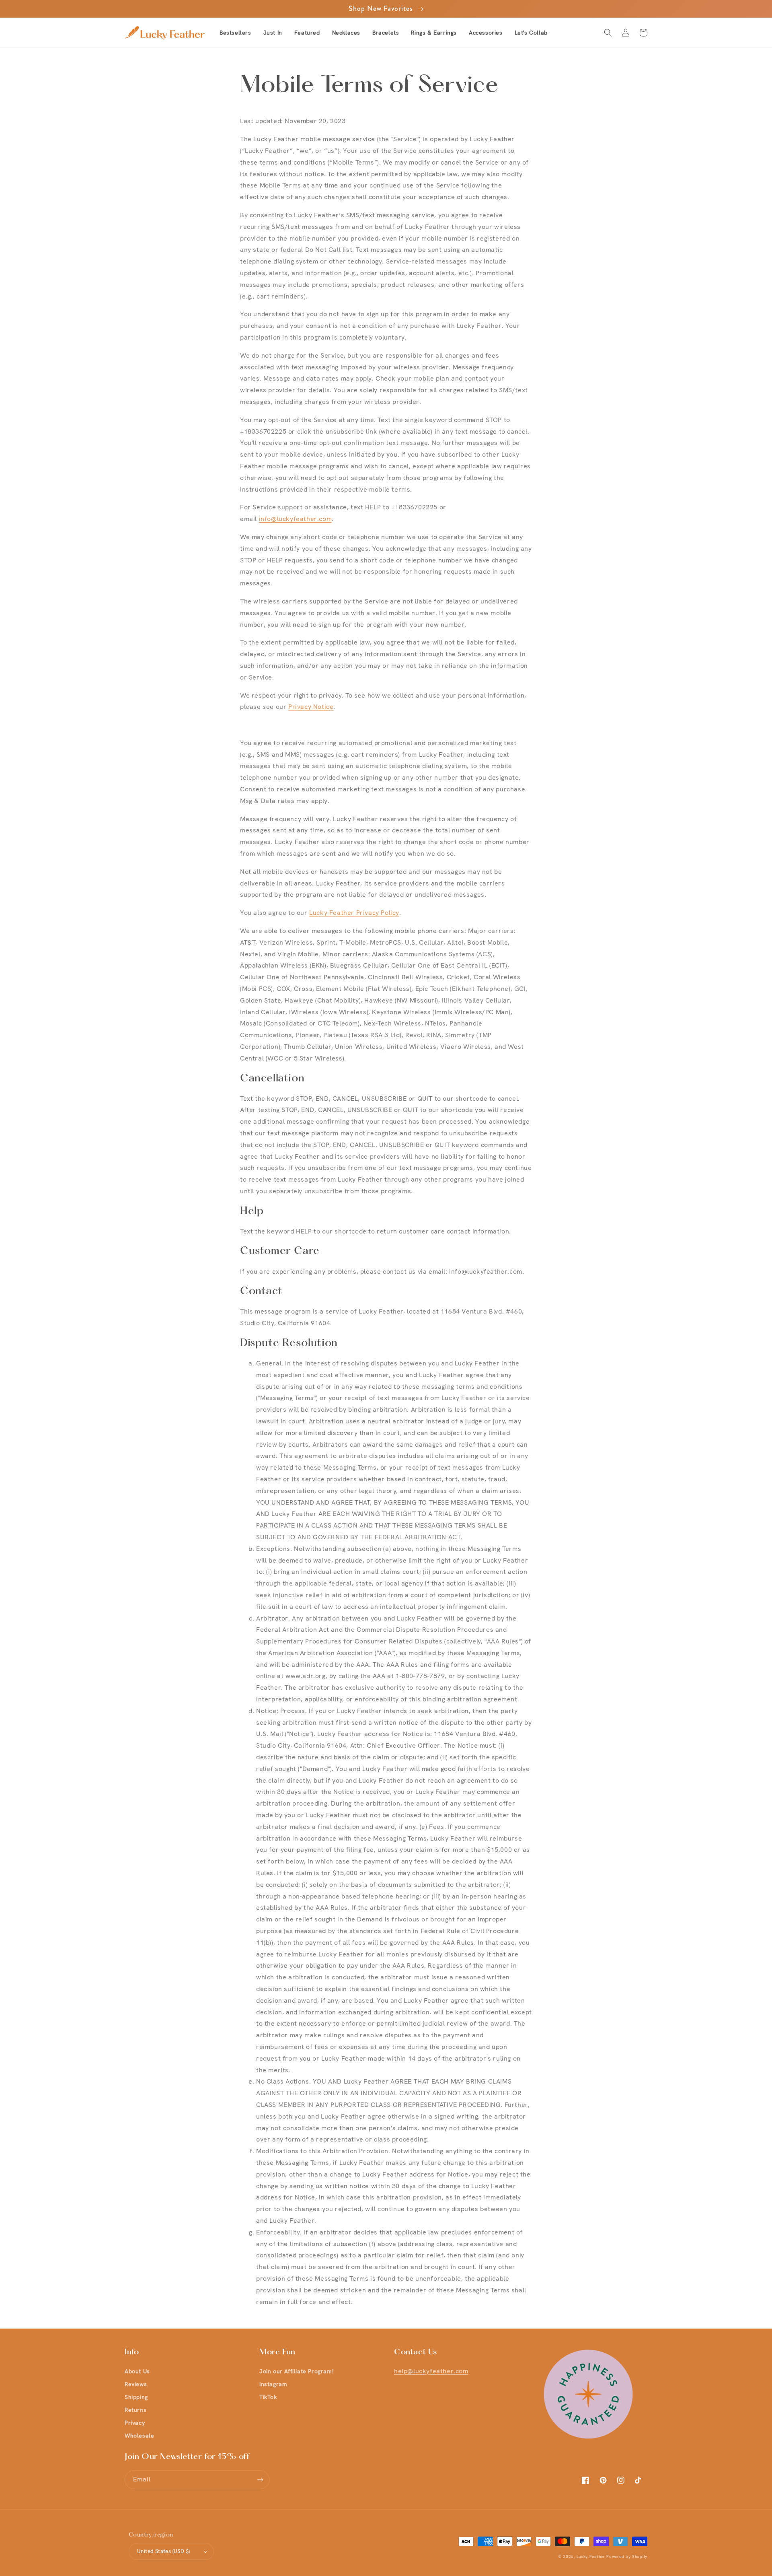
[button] (307, 33)
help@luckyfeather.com (431, 2371)
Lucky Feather (591, 2556)
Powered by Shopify (627, 2556)
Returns (136, 2410)
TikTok (268, 2397)
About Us (137, 2371)
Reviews (136, 2384)
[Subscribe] (260, 2480)
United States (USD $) (163, 2551)
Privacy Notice (311, 707)
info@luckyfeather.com (296, 519)
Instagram (273, 2384)
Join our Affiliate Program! (296, 2371)
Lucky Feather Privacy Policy (354, 913)
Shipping (136, 2397)
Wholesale (139, 2436)
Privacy (135, 2423)
